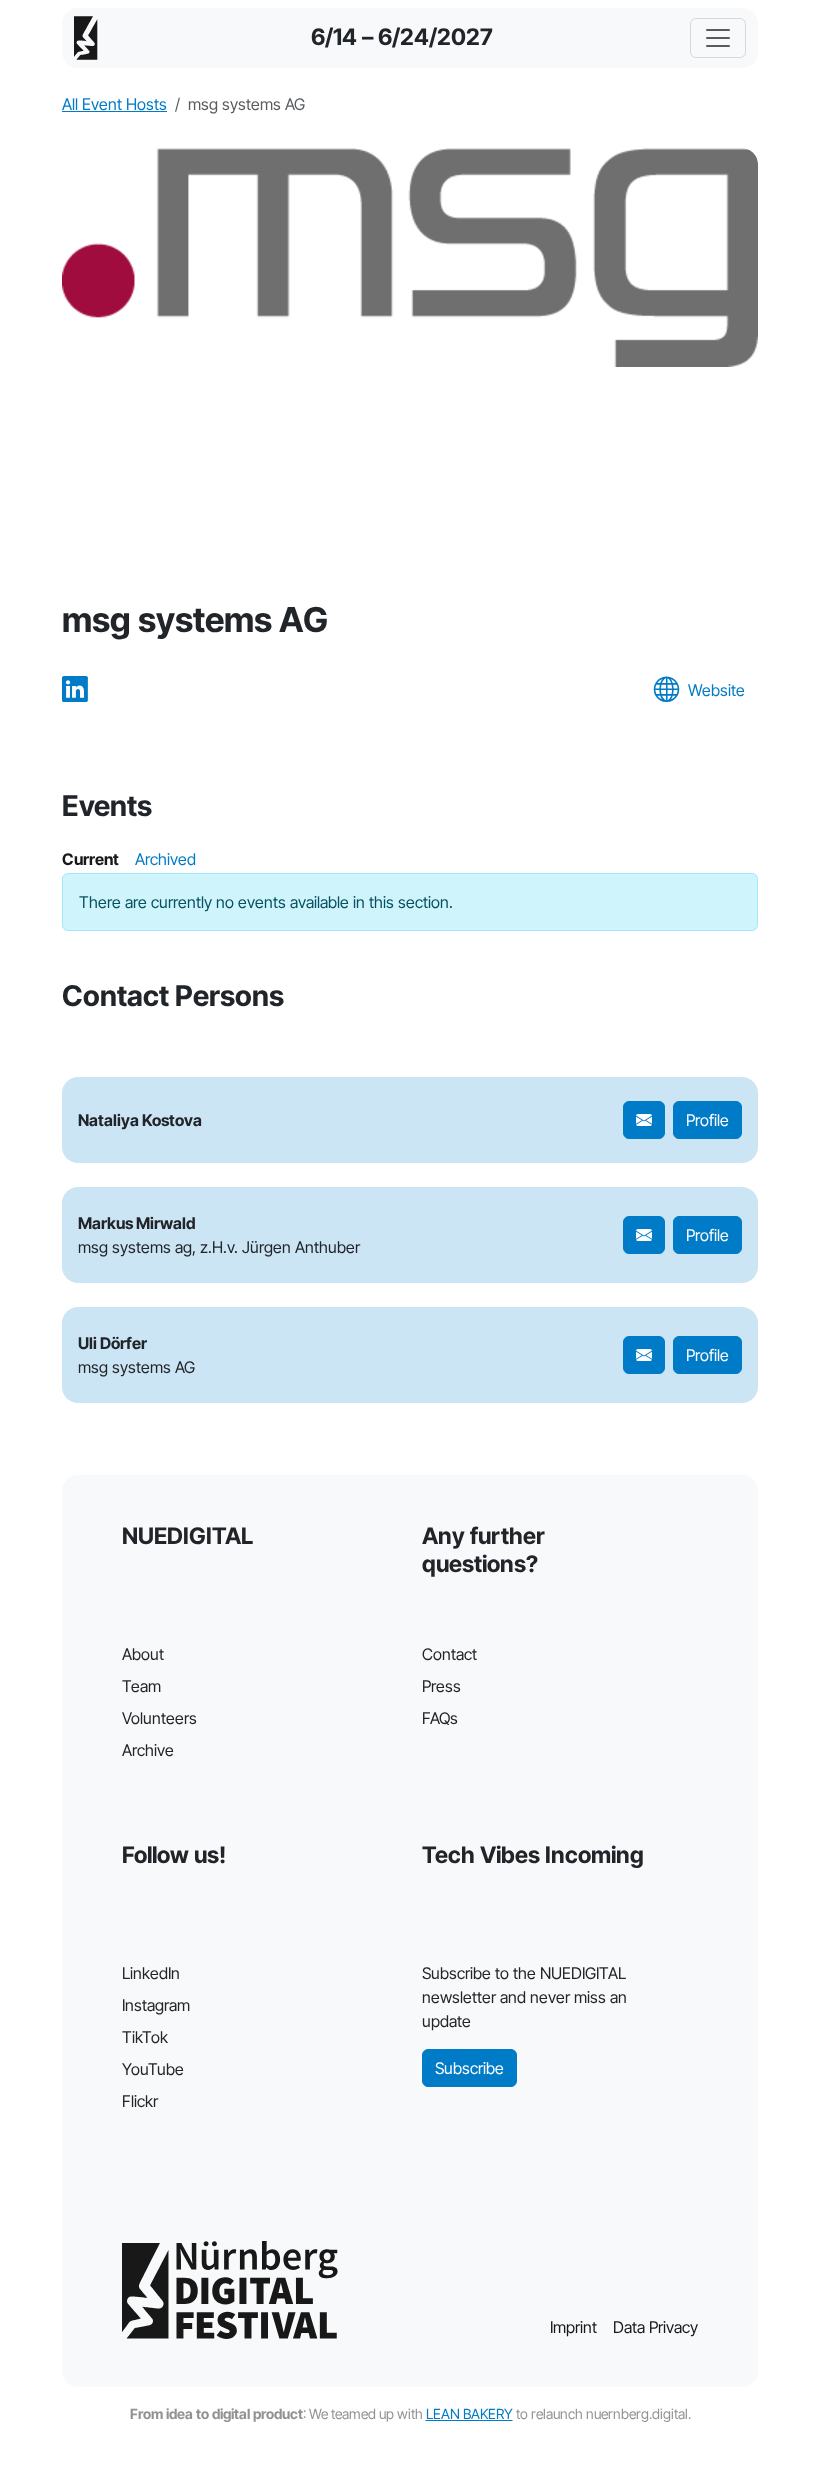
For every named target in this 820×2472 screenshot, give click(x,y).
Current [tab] (90, 859)
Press (441, 1686)
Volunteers (159, 1718)
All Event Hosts (114, 104)
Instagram (156, 2005)
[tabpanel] (410, 902)
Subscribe (469, 2068)
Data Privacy (655, 2327)
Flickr (140, 2101)
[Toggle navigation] (718, 38)
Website (716, 690)
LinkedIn (151, 1973)
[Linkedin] (75, 690)
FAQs (440, 1718)
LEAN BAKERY (469, 2413)
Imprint (573, 2327)
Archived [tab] (165, 859)
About (143, 1654)
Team (141, 1686)
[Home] (86, 38)
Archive (148, 1750)
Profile (707, 1120)
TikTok (145, 2037)
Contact (449, 1654)
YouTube (153, 2069)
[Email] (644, 1120)
